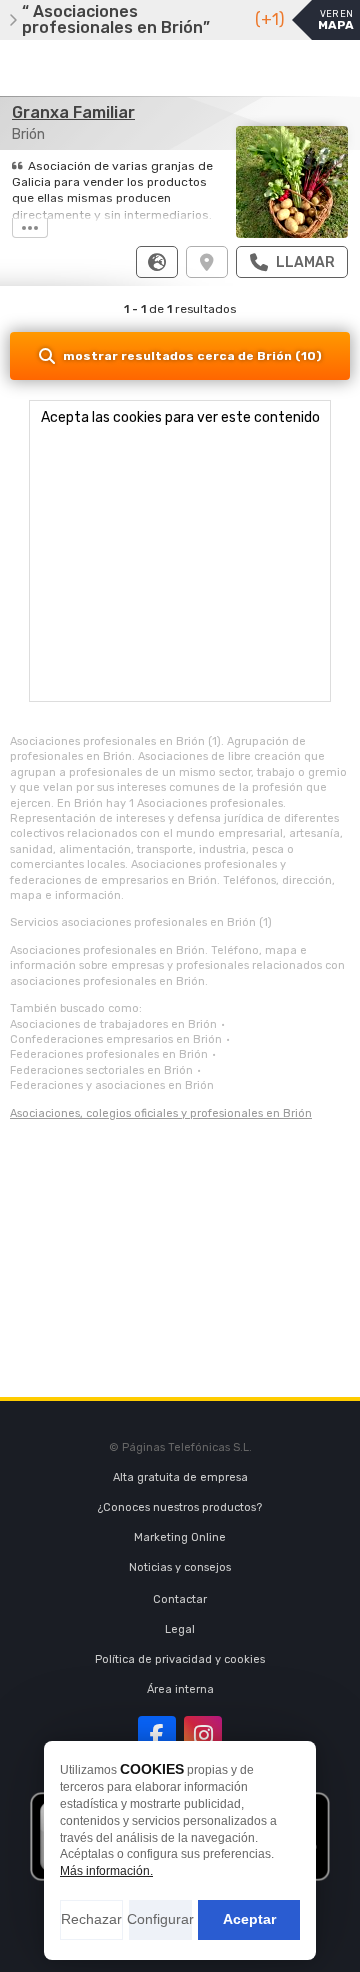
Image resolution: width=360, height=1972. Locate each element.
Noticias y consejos (180, 1567)
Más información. (106, 1871)
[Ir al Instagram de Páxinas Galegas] (203, 1735)
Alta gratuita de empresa (180, 1477)
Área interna (180, 1689)
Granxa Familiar (73, 112)
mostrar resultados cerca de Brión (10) (192, 356)
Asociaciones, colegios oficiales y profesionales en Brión (161, 1113)
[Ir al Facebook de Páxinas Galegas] (157, 1735)
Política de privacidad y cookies (180, 1659)
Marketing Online (180, 1537)
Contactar (180, 1599)
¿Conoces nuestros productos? (180, 1507)
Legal (180, 1629)
